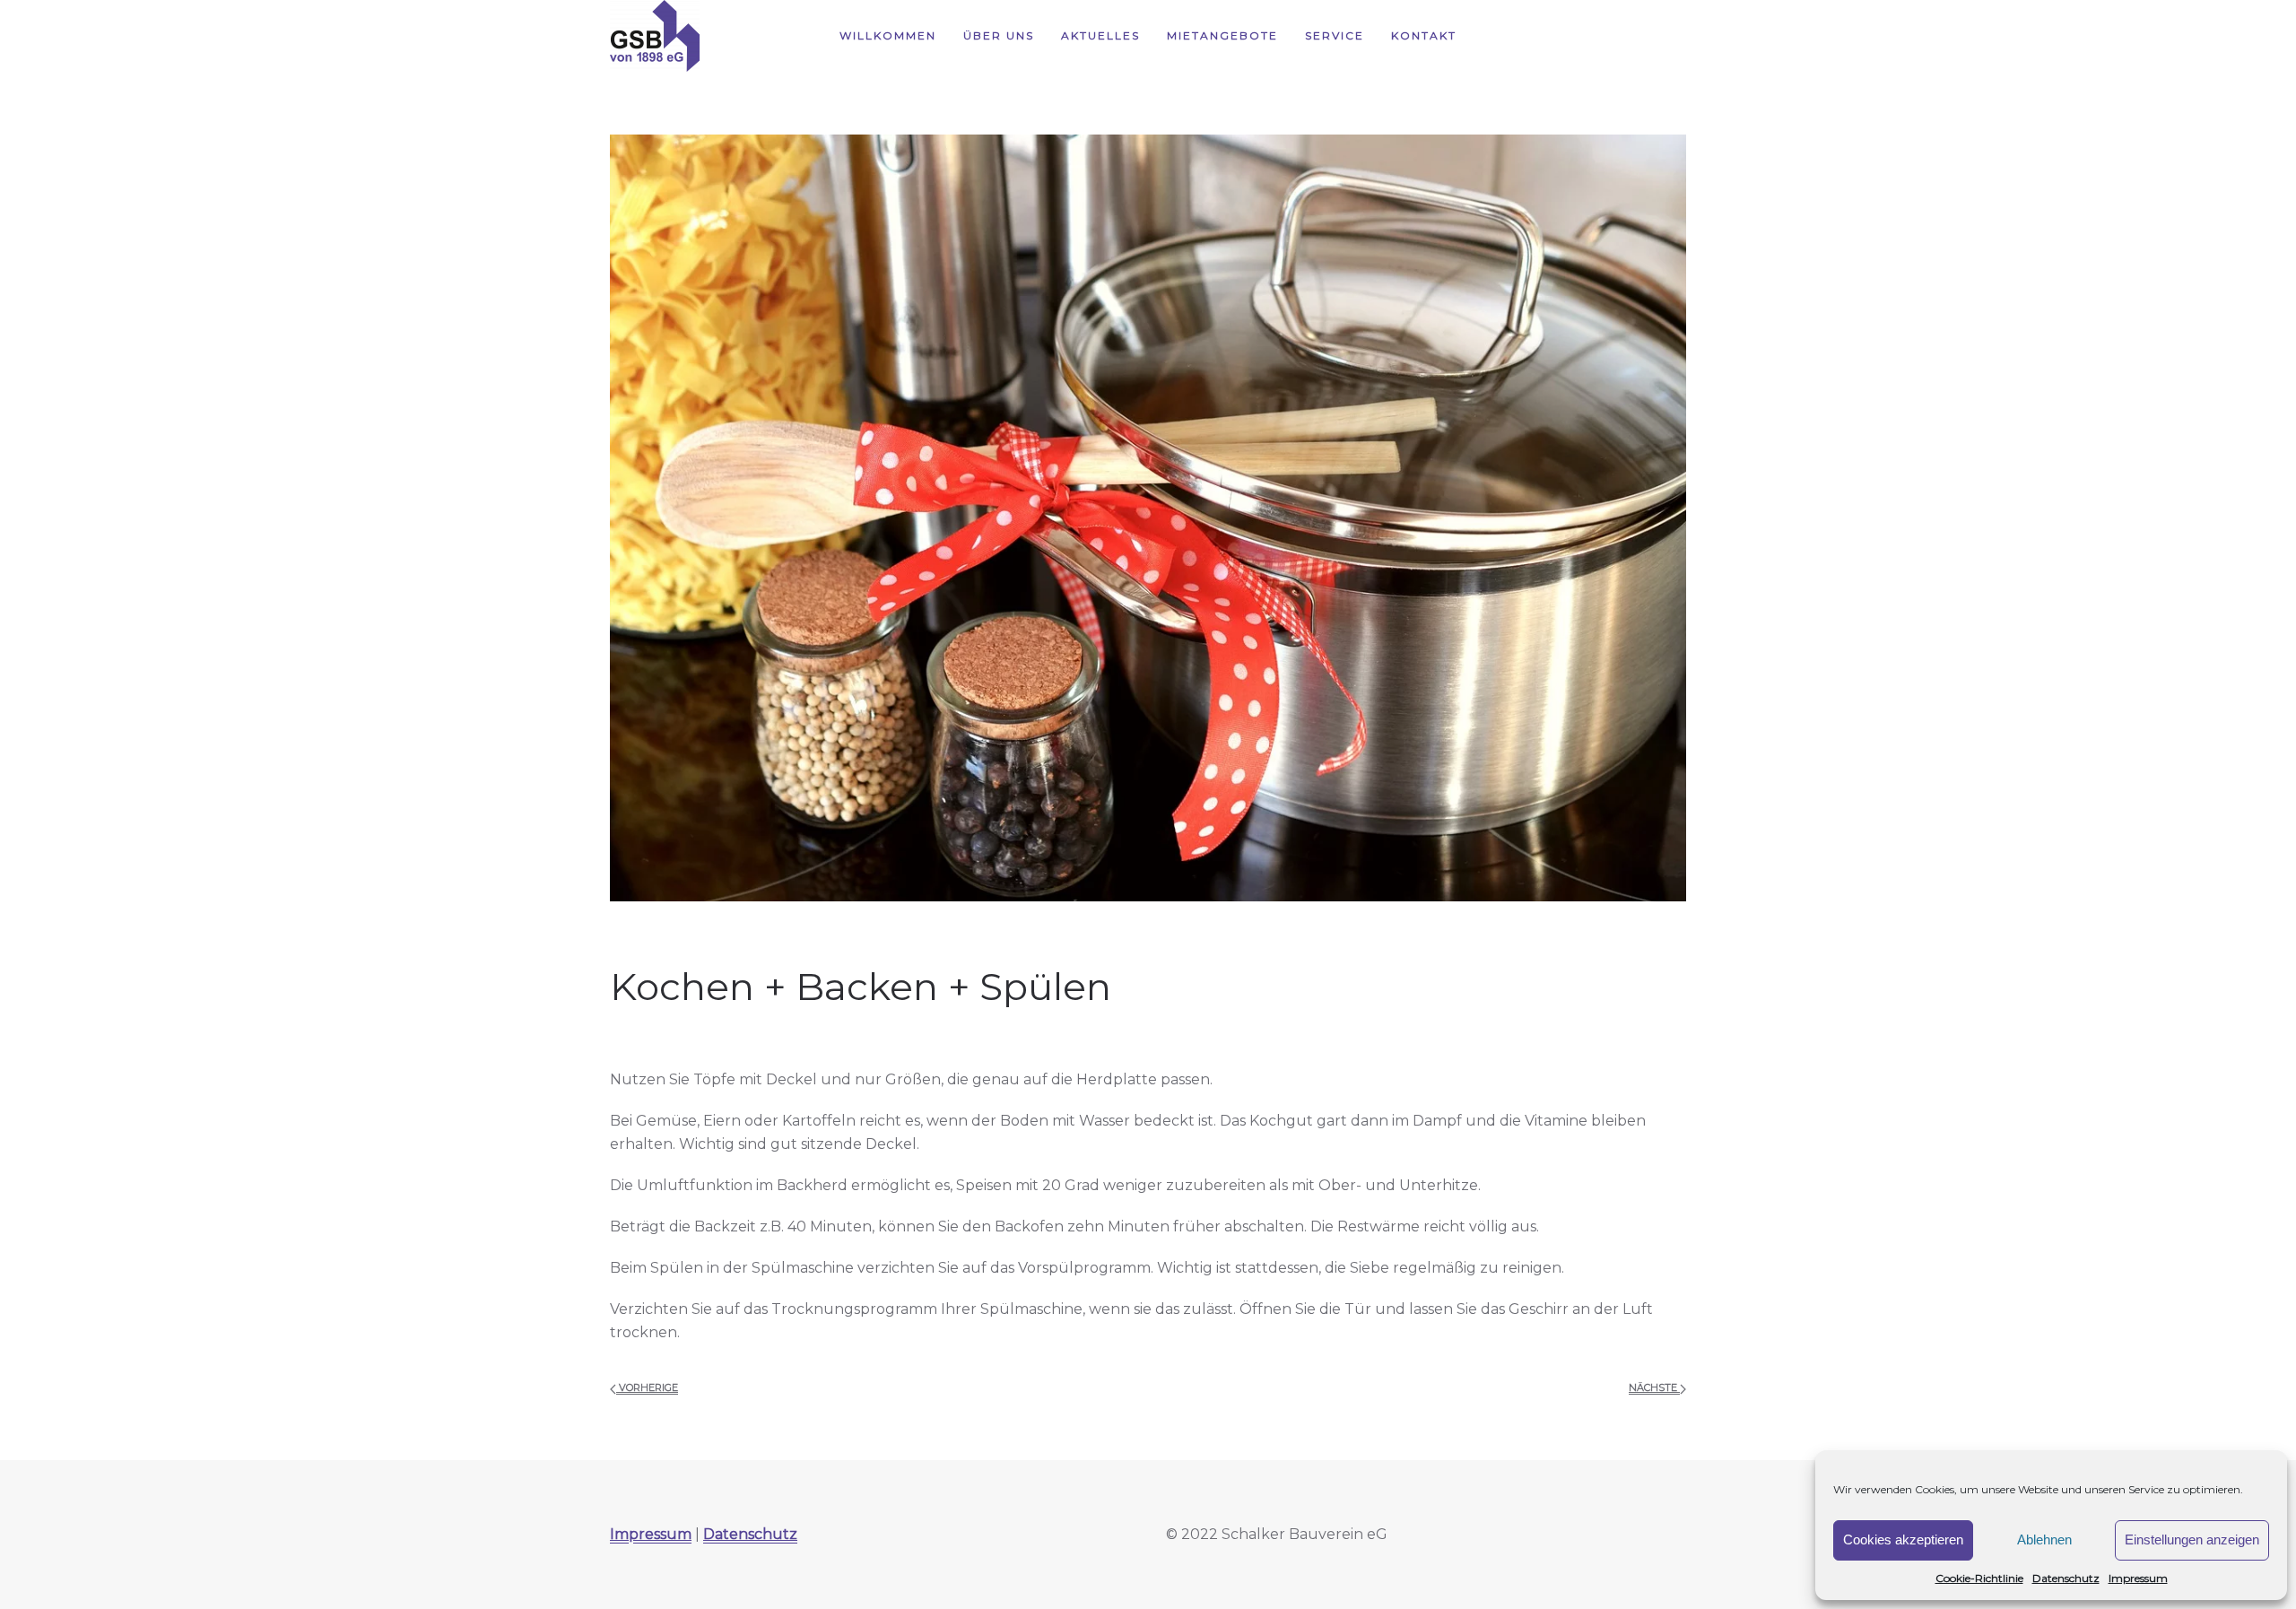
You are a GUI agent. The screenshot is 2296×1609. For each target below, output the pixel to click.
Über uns (999, 35)
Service (1335, 35)
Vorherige (647, 1387)
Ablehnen (2044, 1539)
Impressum (2138, 1578)
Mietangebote (1222, 35)
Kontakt (1424, 35)
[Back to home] (655, 36)
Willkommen (888, 35)
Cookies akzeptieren (1903, 1539)
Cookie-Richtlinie (1979, 1578)
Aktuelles (1100, 35)
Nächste (1654, 1387)
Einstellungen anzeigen (2192, 1539)
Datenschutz (2066, 1578)
